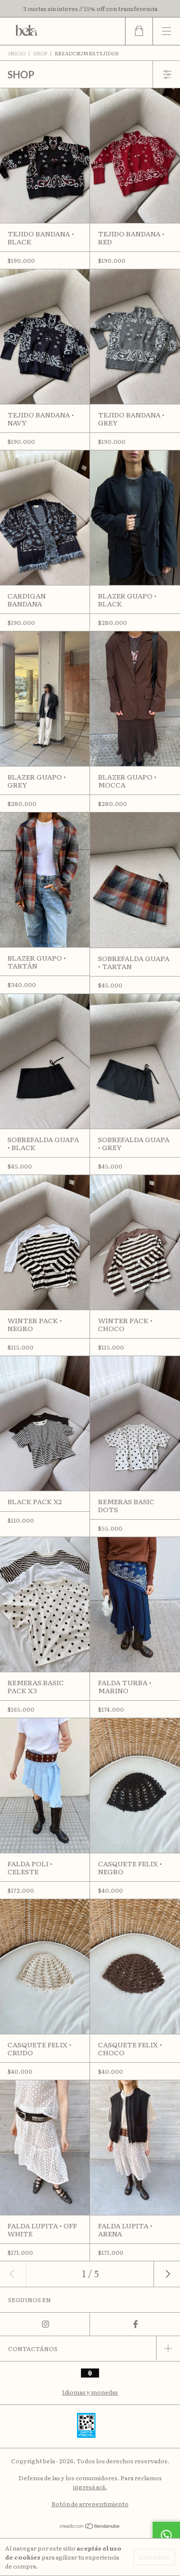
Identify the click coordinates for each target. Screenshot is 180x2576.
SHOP (40, 53)
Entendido (154, 2557)
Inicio (17, 53)
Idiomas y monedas (90, 2392)
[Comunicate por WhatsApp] (166, 2535)
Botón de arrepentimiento (90, 2504)
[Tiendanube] (90, 2527)
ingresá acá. (90, 2487)
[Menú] (166, 31)
